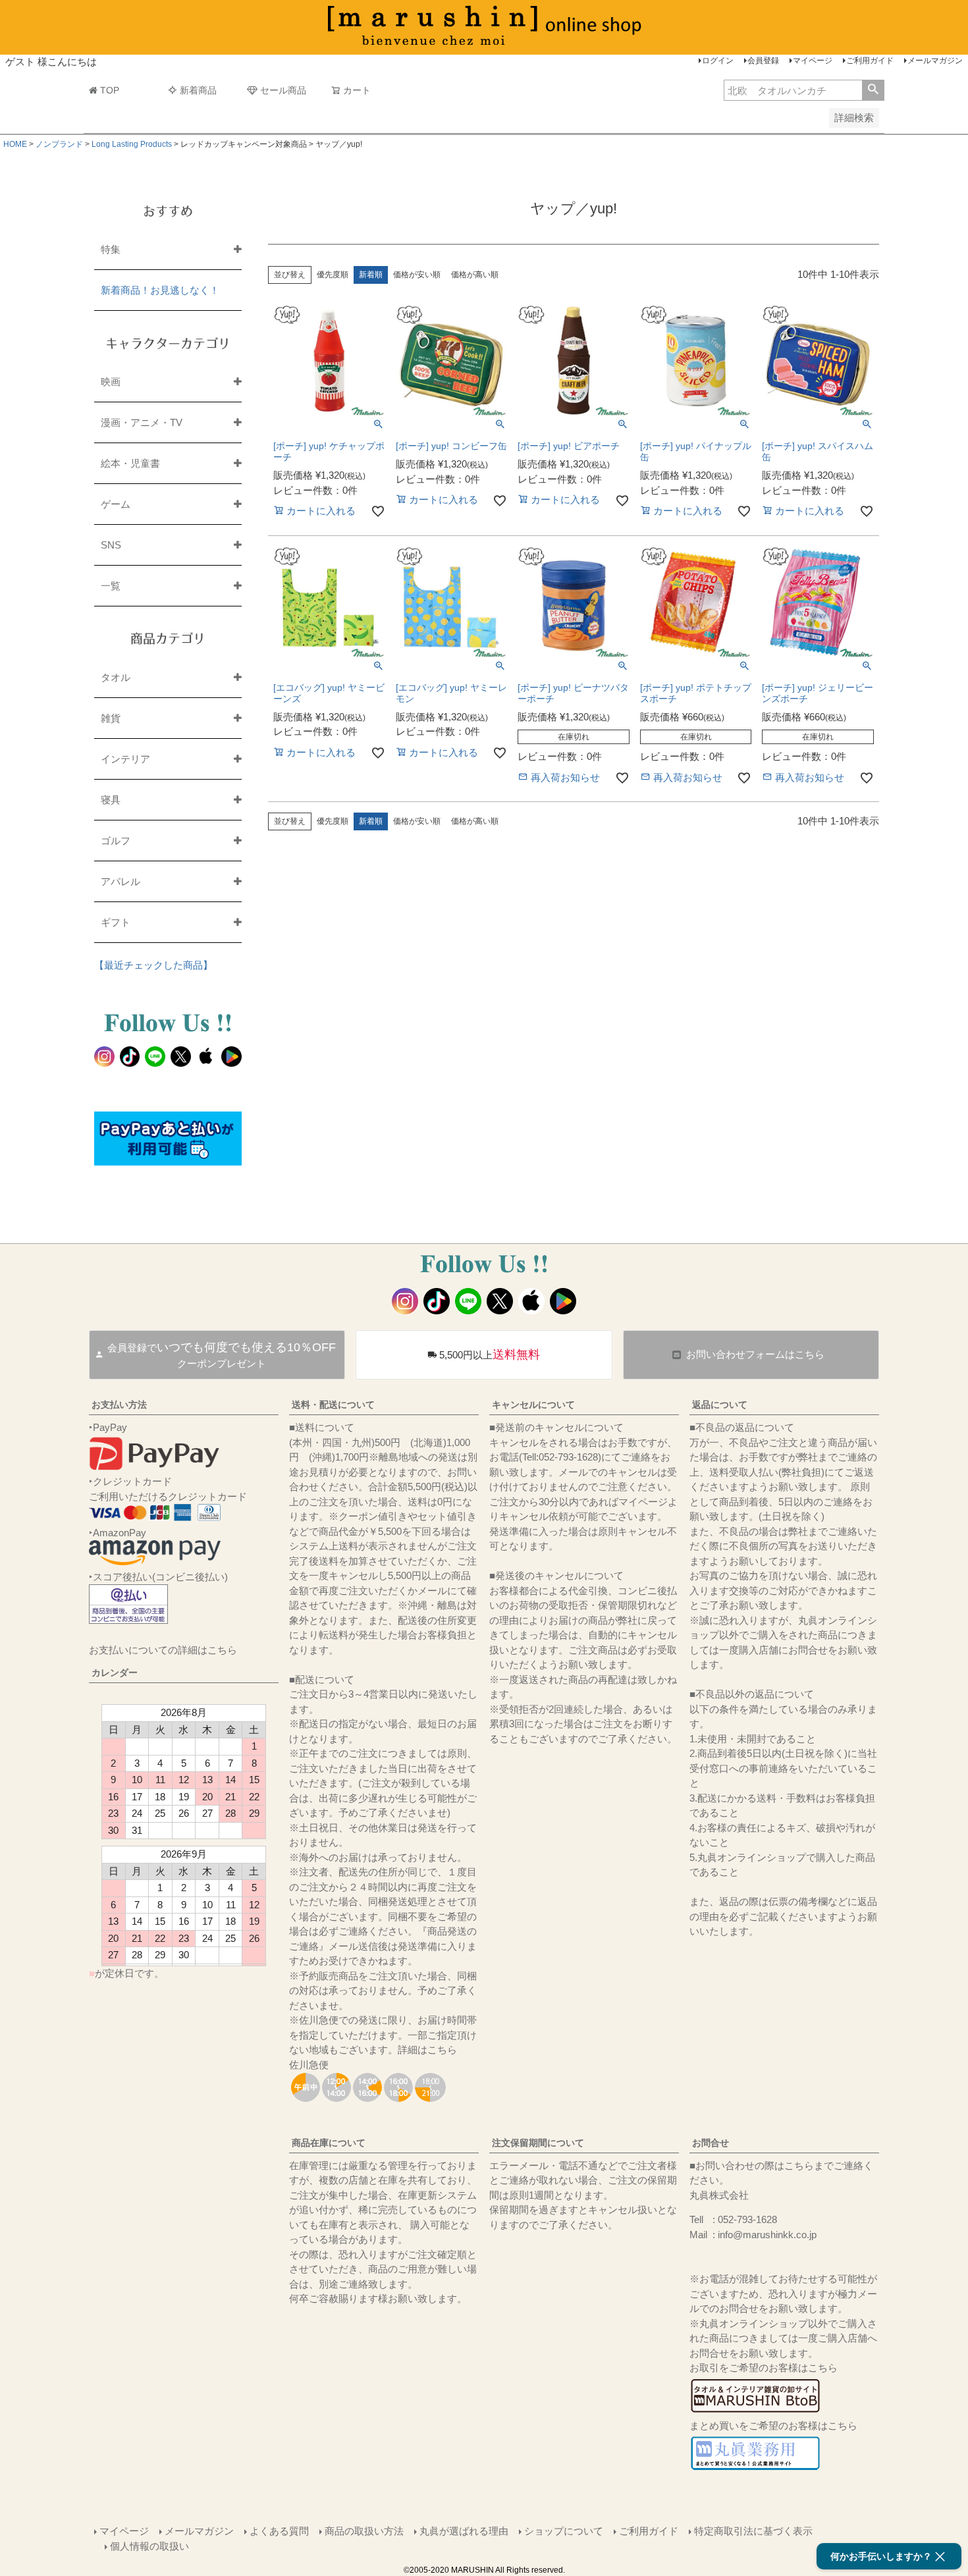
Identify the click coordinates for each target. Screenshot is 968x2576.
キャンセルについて (533, 1405)
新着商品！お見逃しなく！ (160, 290)
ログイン (718, 61)
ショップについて (564, 2531)
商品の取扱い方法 (364, 2531)
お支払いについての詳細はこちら (163, 1650)
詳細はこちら (427, 2050)
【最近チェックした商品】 (153, 965)
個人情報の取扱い (149, 2546)
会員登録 (763, 61)
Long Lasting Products (132, 144)
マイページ (813, 61)
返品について (720, 1405)
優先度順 (333, 275)
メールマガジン (935, 61)
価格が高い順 (475, 275)
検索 (873, 90)
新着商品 (198, 90)
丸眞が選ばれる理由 (464, 2531)
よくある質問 (279, 2531)
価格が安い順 (417, 275)
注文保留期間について (538, 2143)
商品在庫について (329, 2143)
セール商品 (283, 90)
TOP (110, 90)
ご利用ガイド (870, 61)
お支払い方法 (119, 1405)
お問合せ (711, 2143)
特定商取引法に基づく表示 (753, 2531)
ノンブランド (59, 144)
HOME (15, 144)
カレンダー (115, 1673)
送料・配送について (333, 1405)
